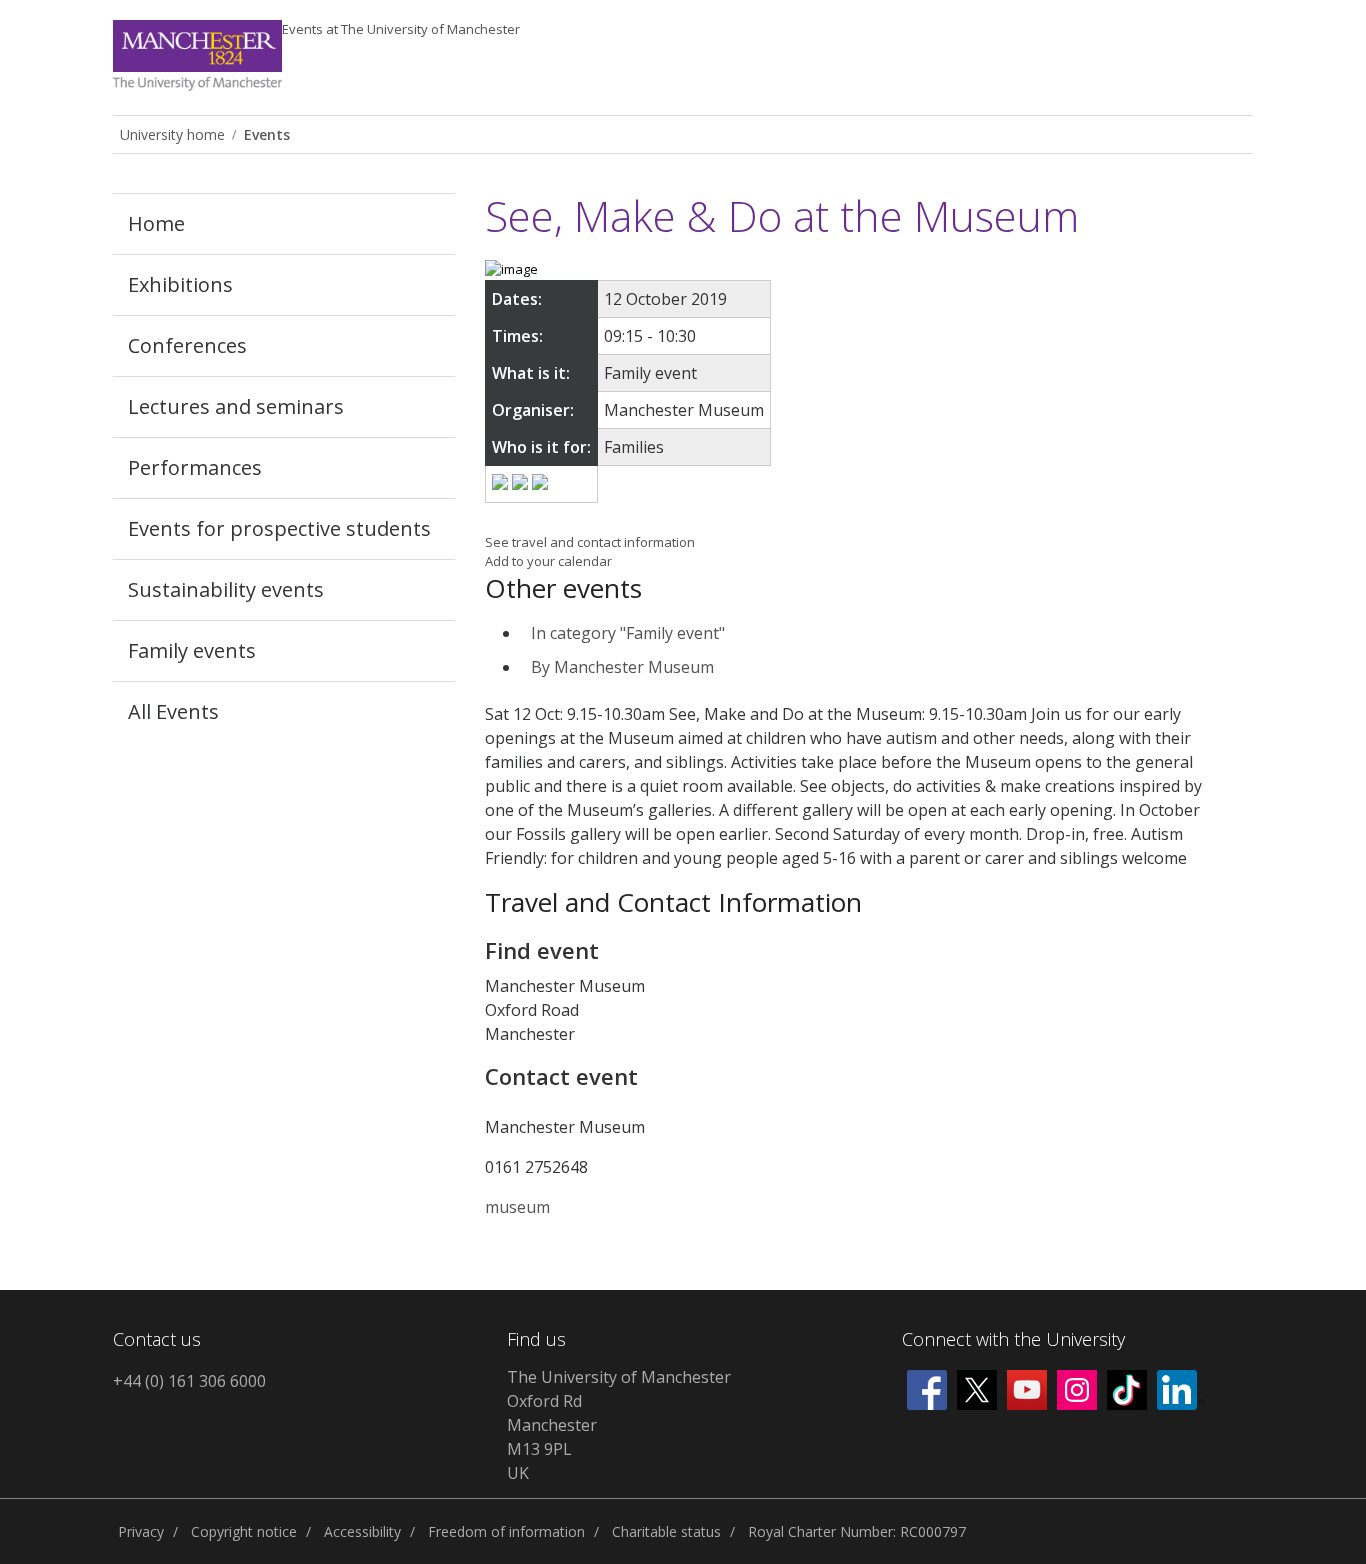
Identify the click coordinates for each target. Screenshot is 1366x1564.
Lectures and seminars (236, 406)
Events (401, 29)
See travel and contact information (590, 542)
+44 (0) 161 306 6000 (189, 1381)
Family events (192, 650)
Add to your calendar (548, 561)
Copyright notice (244, 1531)
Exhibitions (180, 284)
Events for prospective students (279, 528)
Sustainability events (226, 589)
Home (156, 223)
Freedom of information (506, 1531)
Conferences (187, 345)
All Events (173, 711)
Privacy (141, 1531)
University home (172, 134)
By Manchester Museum (622, 667)
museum (517, 1207)
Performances (195, 467)
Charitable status (666, 1531)
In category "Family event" (628, 633)
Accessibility (362, 1531)
